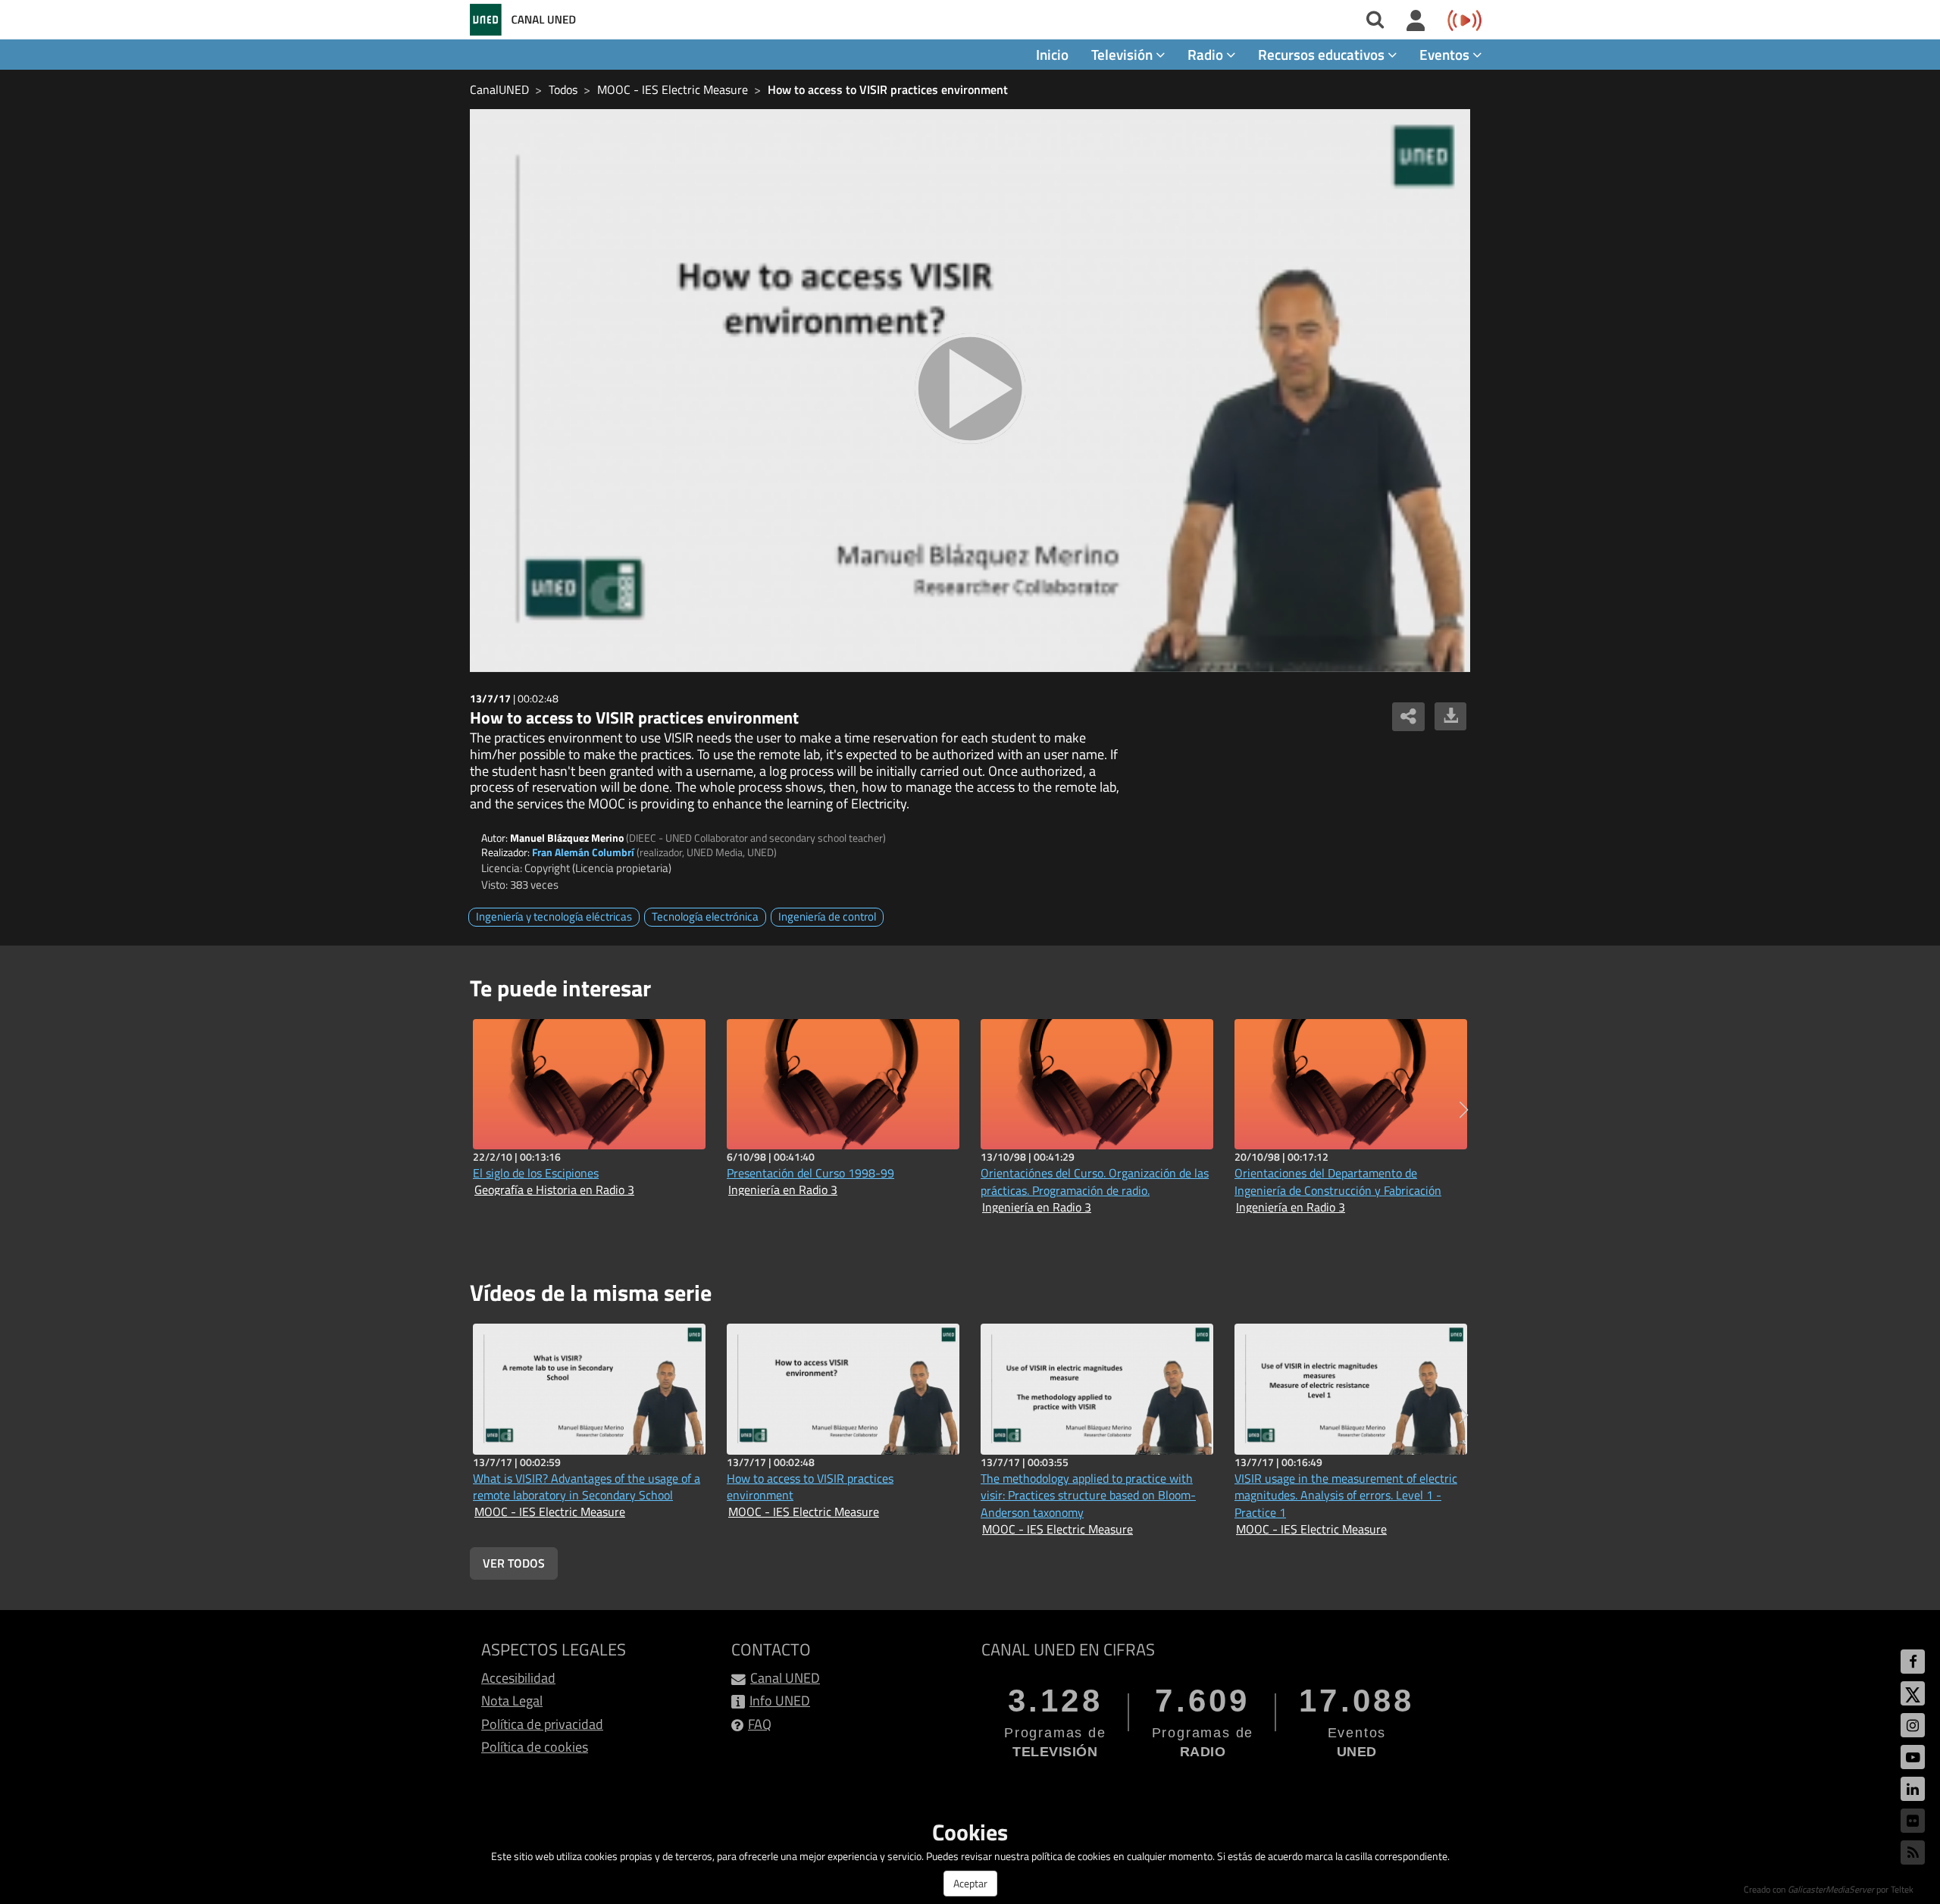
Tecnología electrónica (705, 916)
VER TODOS (514, 1563)
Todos (563, 89)
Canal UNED (785, 1678)
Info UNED (780, 1701)
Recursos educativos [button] (1323, 54)
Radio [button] (1207, 54)
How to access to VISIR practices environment (888, 89)
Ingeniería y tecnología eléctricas (554, 916)
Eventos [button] (1446, 54)
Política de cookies (535, 1747)
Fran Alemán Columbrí (583, 852)
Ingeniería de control (827, 916)
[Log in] (1416, 21)
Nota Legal (512, 1701)
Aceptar (970, 1883)
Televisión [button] (1123, 54)
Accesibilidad (518, 1678)
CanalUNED (499, 89)
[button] (1464, 1110)
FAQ (760, 1724)
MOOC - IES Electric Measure (673, 89)
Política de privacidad (542, 1724)
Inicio (1052, 54)
